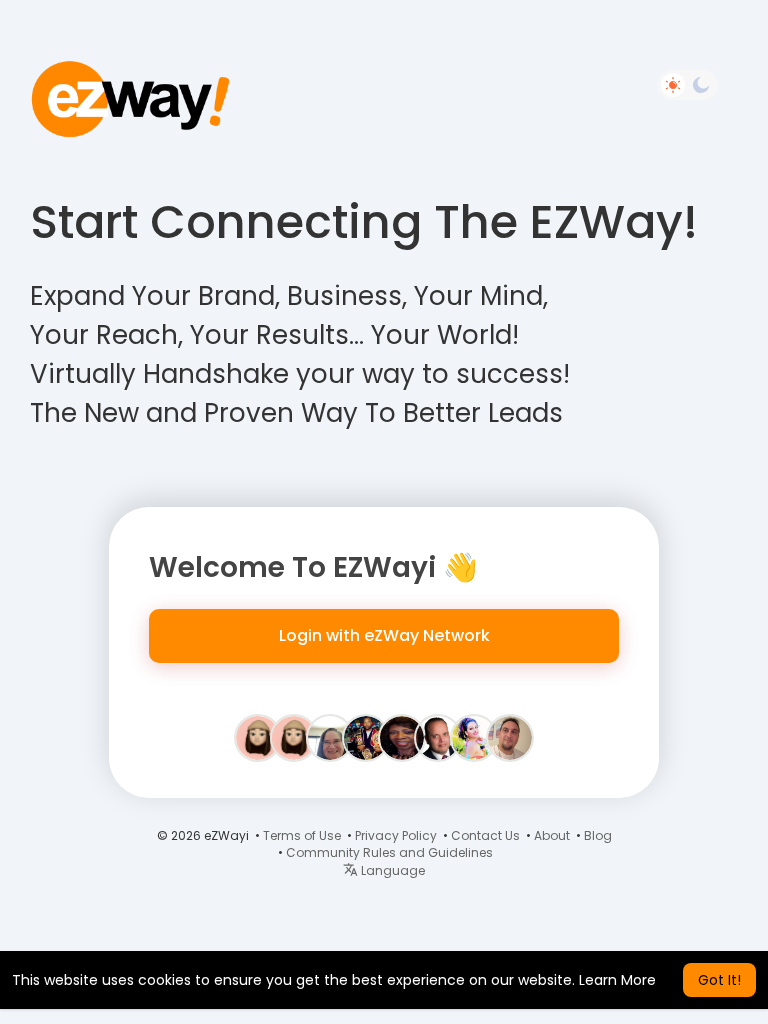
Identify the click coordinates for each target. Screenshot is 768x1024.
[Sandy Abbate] (330, 737)
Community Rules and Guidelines (389, 852)
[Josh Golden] (438, 737)
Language (391, 870)
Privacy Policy (396, 835)
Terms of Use (302, 835)
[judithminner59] (294, 737)
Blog (598, 835)
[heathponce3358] (258, 737)
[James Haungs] (510, 737)
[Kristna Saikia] (474, 737)
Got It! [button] (719, 980)
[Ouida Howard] (402, 737)
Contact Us (485, 835)
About (552, 835)
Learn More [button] (617, 980)
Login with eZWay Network (384, 635)
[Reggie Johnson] (366, 737)
